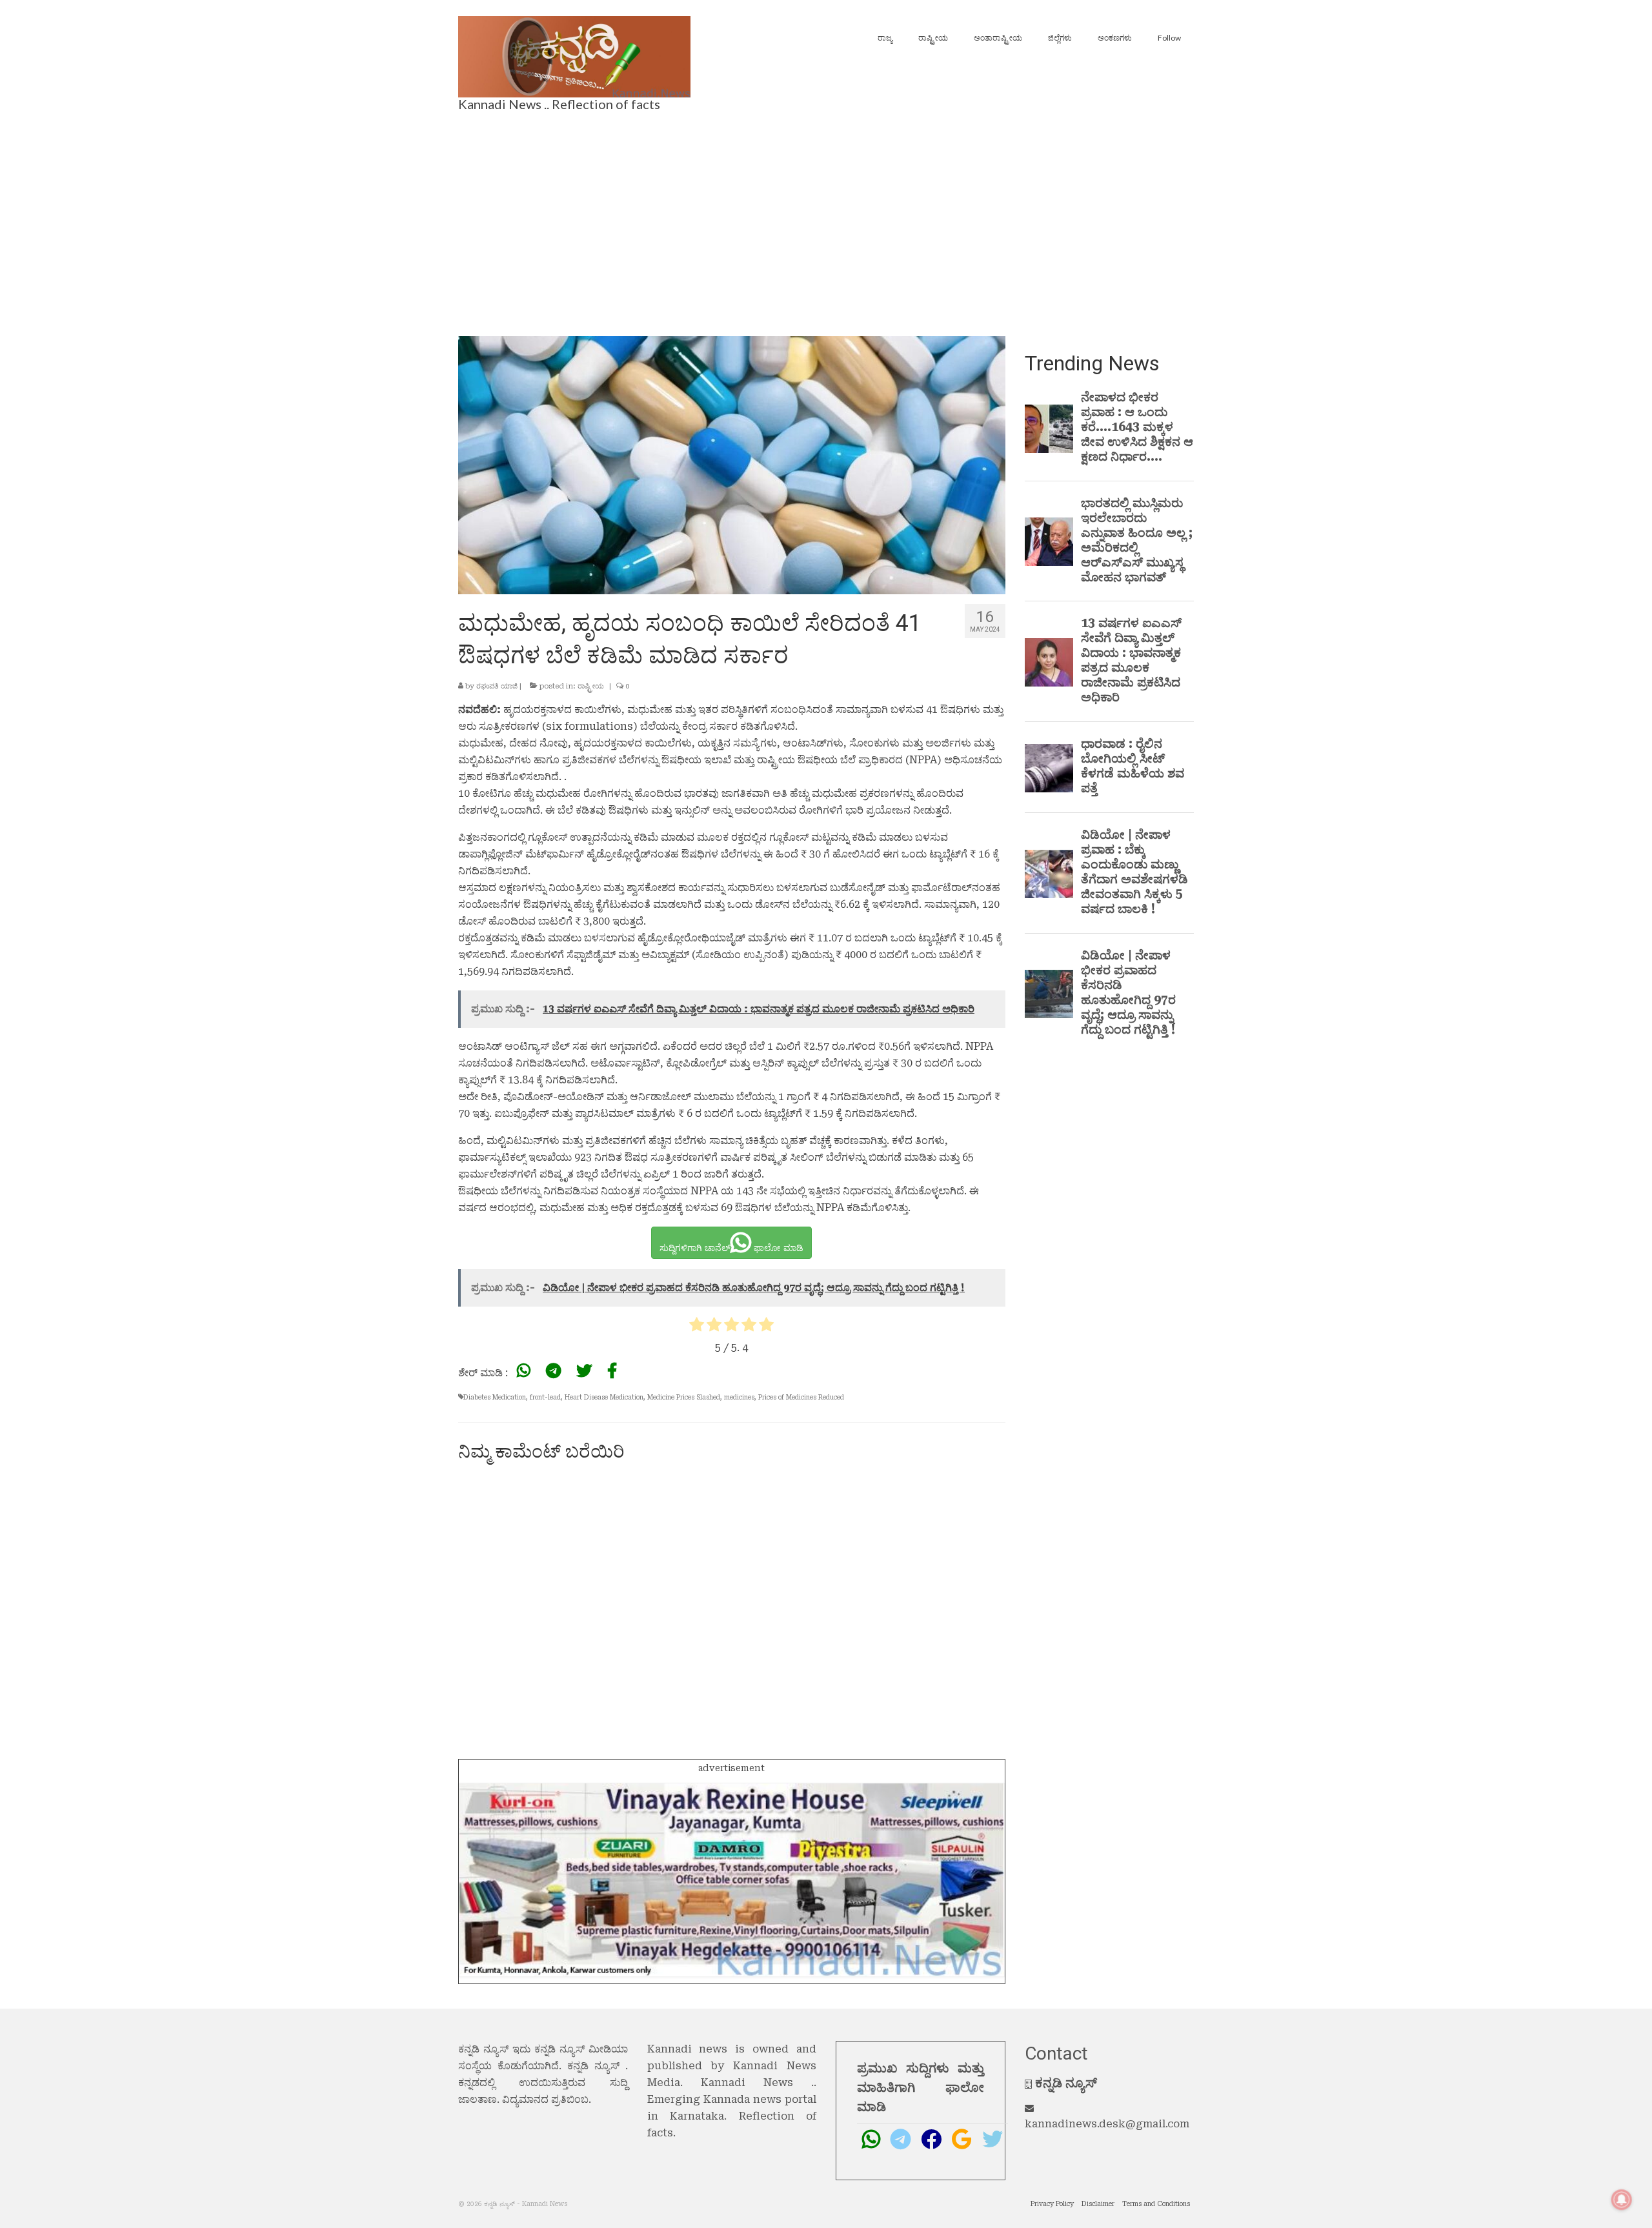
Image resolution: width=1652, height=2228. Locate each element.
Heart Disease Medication (604, 1397)
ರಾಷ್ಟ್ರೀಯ (591, 686)
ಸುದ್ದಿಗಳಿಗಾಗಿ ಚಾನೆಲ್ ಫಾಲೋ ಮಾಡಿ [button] (731, 1248)
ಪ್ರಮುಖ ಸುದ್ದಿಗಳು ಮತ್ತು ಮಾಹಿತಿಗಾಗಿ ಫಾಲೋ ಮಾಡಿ (921, 2087)
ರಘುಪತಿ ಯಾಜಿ (497, 686)
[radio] (697, 1327)
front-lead (545, 1397)
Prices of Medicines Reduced (801, 1397)
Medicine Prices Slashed (684, 1397)
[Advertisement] (826, 220)
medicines (739, 1397)
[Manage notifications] (1622, 2200)
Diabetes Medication (495, 1397)
